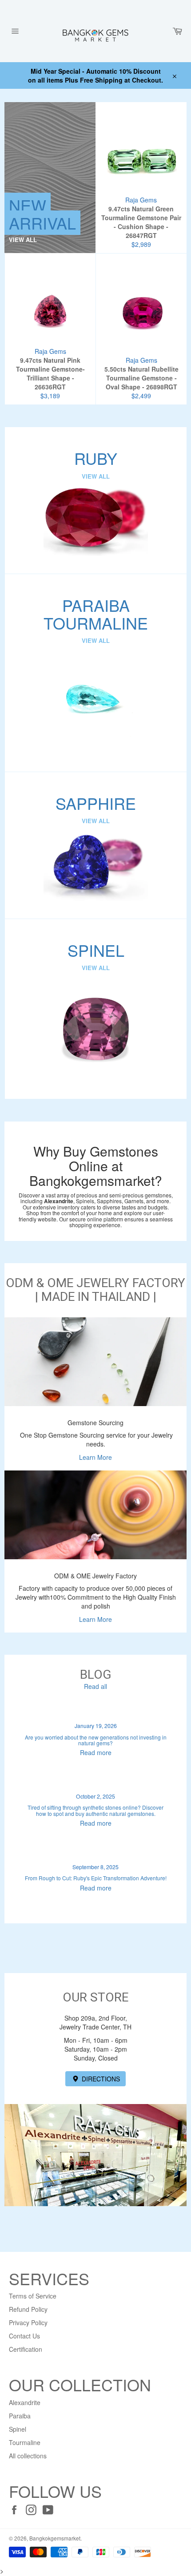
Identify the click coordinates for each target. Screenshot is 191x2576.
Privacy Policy (28, 2322)
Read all (95, 1686)
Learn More (95, 1457)
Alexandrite (25, 2402)
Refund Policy (28, 2309)
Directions (100, 2079)
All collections (28, 2456)
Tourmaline (25, 2442)
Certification (26, 2349)
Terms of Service (33, 2296)
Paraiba (20, 2416)
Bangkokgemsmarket (55, 2538)
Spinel (18, 2429)
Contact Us (24, 2336)
